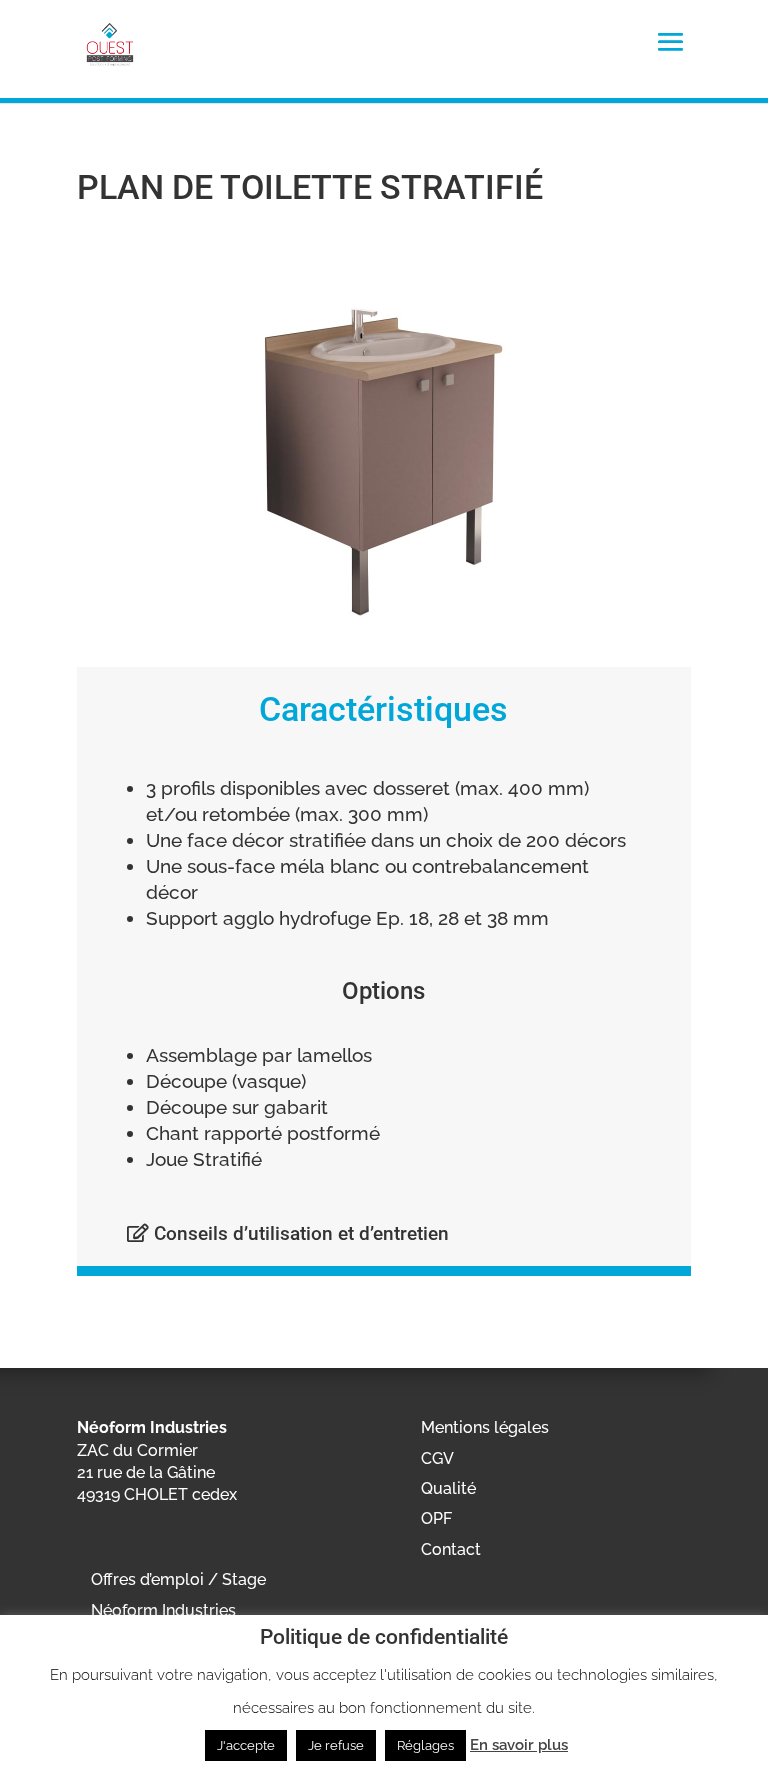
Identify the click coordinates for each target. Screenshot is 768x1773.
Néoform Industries (163, 1610)
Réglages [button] (425, 1745)
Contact (451, 1549)
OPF (436, 1518)
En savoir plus (519, 1745)
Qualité (448, 1488)
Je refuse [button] (336, 1745)
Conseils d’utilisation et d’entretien (299, 1233)
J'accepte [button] (246, 1745)
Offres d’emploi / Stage (178, 1579)
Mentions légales (485, 1427)
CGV (437, 1458)
